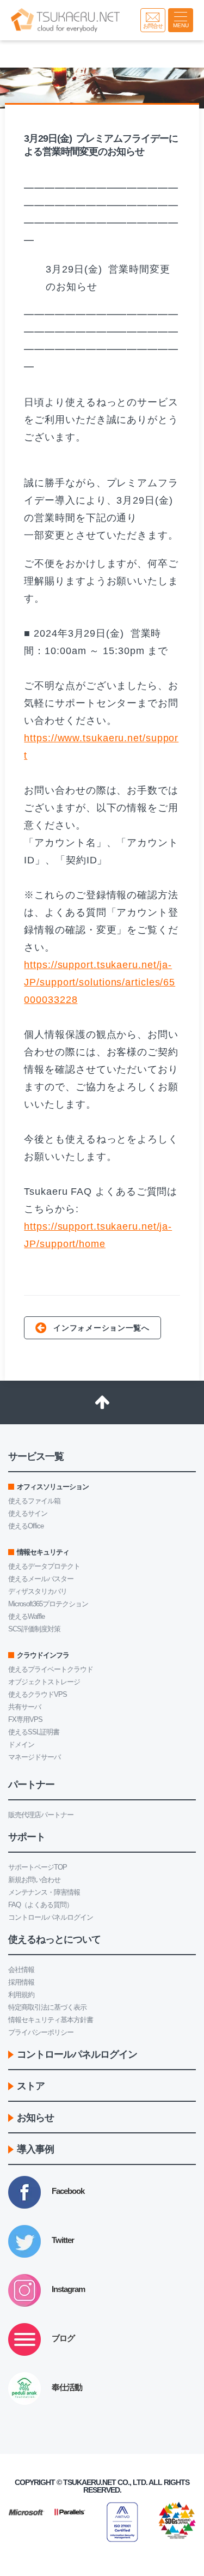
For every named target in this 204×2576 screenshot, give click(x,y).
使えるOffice (26, 1526)
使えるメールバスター (41, 1579)
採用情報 (21, 1982)
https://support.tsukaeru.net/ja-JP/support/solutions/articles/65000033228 (100, 982)
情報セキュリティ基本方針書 (51, 2020)
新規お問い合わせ (34, 1880)
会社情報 (21, 1970)
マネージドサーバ (34, 1757)
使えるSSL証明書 (34, 1732)
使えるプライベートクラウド (51, 1669)
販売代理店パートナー (41, 1815)
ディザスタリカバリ (38, 1591)
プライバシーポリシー (41, 2032)
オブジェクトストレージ (44, 1682)
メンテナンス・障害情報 (44, 1892)
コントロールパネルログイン (51, 1917)
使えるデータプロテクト (44, 1566)
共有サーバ (24, 1707)
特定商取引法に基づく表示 (47, 2007)
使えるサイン (28, 1513)
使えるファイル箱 (34, 1501)
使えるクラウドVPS (38, 1694)
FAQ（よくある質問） (41, 1905)
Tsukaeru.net (89, 2482)
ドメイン (21, 1744)
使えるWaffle (26, 1616)
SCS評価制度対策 (34, 1629)
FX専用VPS (25, 1719)
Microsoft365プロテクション (48, 1604)
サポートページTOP (38, 1867)
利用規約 (21, 1995)
